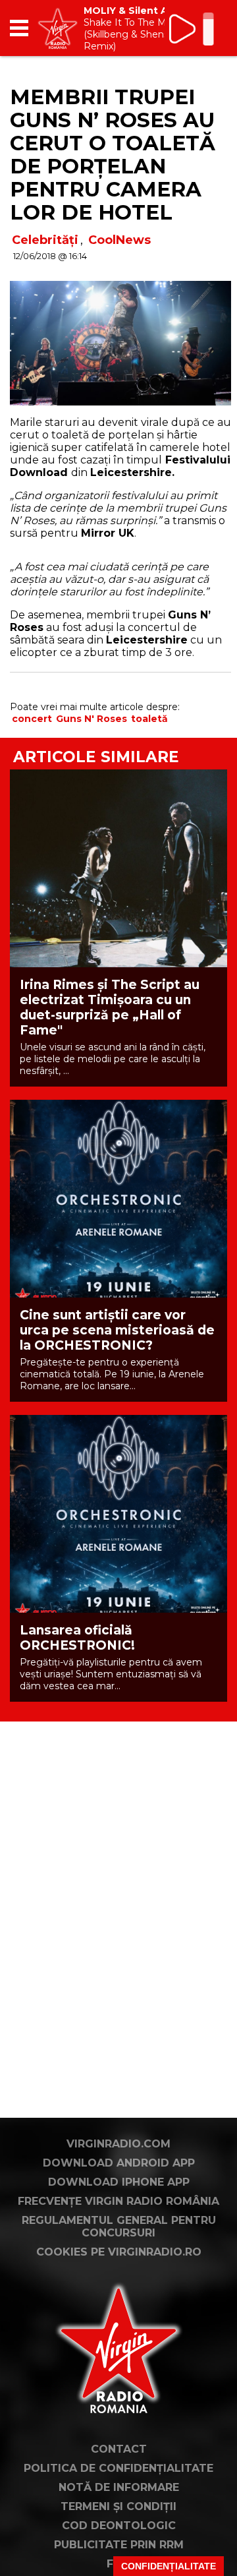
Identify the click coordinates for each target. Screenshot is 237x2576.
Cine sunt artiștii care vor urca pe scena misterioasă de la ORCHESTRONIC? (117, 1330)
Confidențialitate (169, 2566)
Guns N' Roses (92, 719)
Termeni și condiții (118, 2506)
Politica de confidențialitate (118, 2468)
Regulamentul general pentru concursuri (119, 2227)
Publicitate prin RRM (119, 2545)
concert (32, 719)
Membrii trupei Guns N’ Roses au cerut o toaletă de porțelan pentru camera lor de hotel (113, 155)
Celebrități (45, 240)
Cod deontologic (119, 2526)
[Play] (183, 29)
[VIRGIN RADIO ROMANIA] (58, 28)
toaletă (149, 719)
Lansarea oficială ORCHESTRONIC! (77, 1638)
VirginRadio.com (118, 2144)
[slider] (208, 30)
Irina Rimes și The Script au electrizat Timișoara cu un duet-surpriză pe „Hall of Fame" (110, 1007)
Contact (119, 2449)
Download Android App (119, 2163)
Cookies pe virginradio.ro (119, 2252)
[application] (194, 28)
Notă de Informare (119, 2487)
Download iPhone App (119, 2182)
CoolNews (119, 240)
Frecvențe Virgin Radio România (118, 2201)
